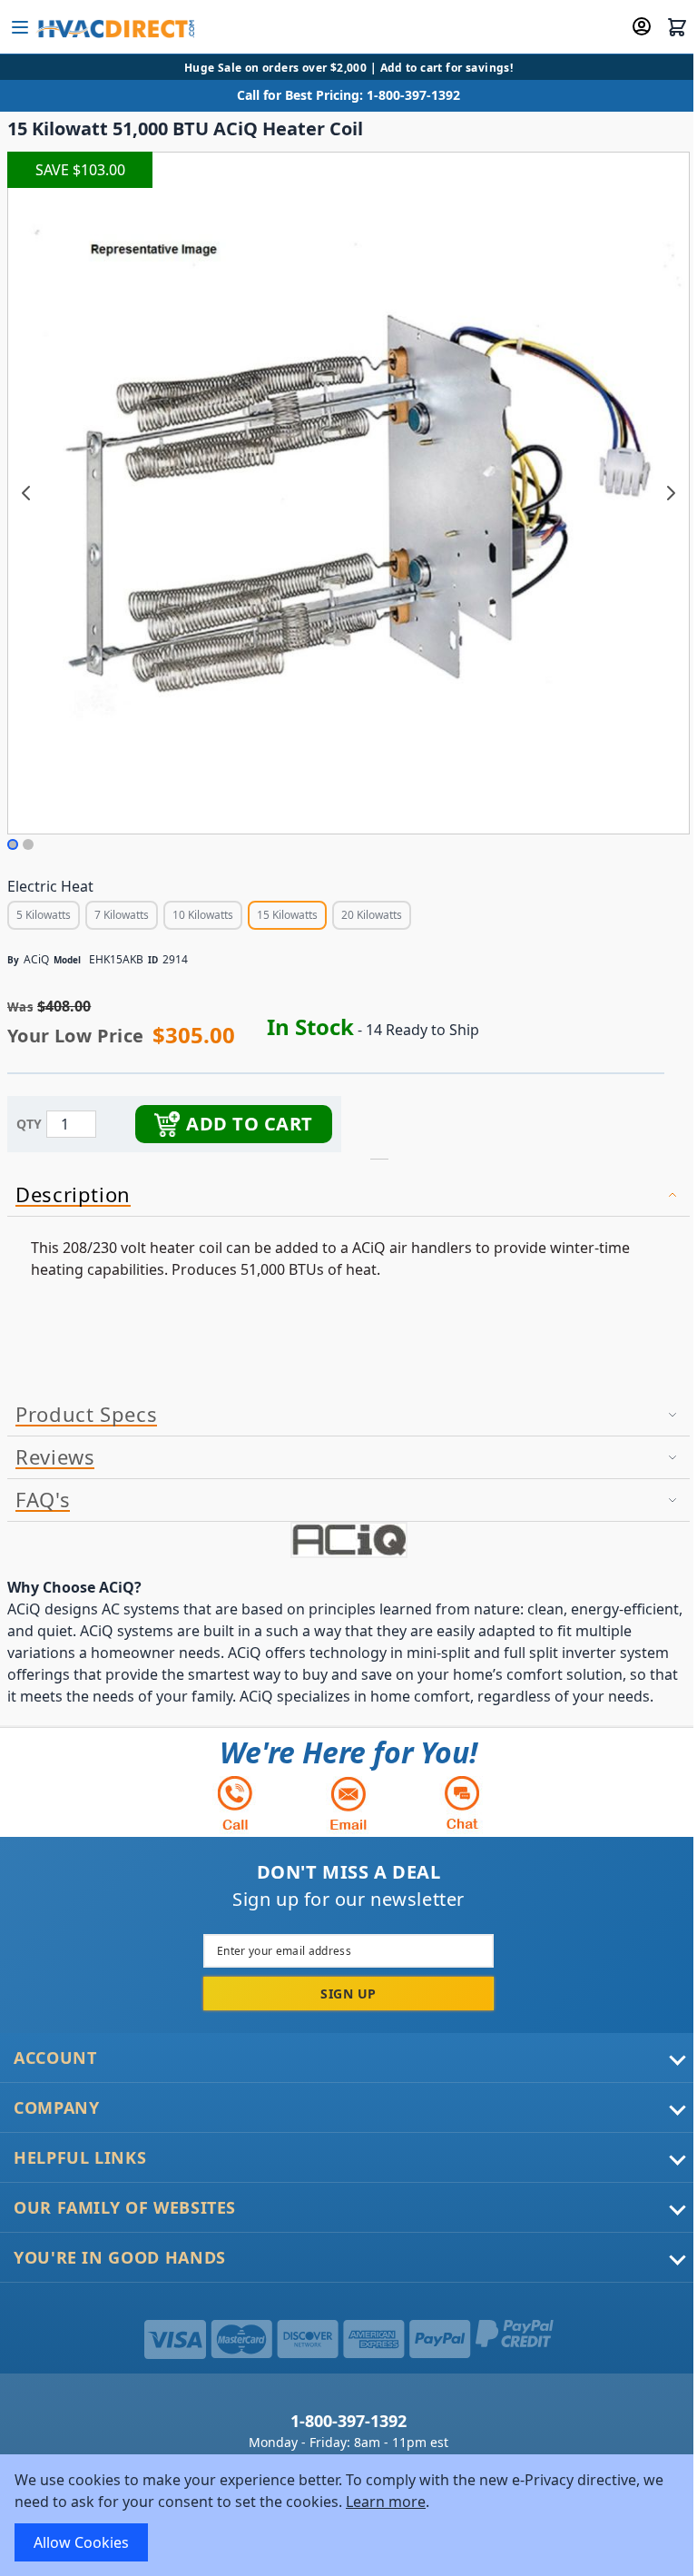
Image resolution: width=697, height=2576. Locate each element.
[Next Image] (671, 493)
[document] (348, 2515)
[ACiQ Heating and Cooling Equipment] (348, 1540)
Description (73, 1195)
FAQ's (43, 1500)
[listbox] (209, 918)
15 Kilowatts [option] (287, 915)
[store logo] (115, 27)
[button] (13, 844)
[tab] (348, 1195)
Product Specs (86, 1415)
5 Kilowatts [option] (44, 915)
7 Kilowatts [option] (122, 915)
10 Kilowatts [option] (203, 915)
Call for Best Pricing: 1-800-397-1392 (348, 95)
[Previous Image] (26, 493)
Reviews (55, 1457)
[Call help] (235, 1803)
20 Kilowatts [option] (372, 915)
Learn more (386, 2502)
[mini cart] (677, 27)
